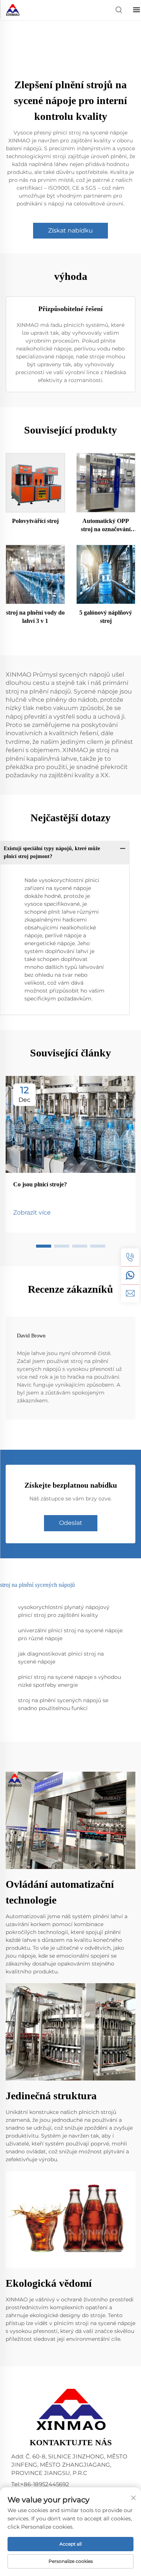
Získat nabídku (70, 230)
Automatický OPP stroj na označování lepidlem (106, 526)
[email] (130, 1293)
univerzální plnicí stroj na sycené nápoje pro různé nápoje (70, 1634)
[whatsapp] (130, 1275)
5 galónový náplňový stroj (106, 617)
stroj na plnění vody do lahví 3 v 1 (35, 617)
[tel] (130, 1257)
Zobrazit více (32, 1212)
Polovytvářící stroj (35, 521)
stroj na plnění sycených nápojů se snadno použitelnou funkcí (63, 1704)
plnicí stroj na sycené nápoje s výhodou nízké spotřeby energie (70, 1681)
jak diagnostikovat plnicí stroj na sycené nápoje (61, 1658)
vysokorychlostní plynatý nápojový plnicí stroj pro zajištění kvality (64, 1611)
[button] (44, 1246)
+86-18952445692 (45, 2484)
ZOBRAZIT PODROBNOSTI (35, 483)
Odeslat (71, 1523)
